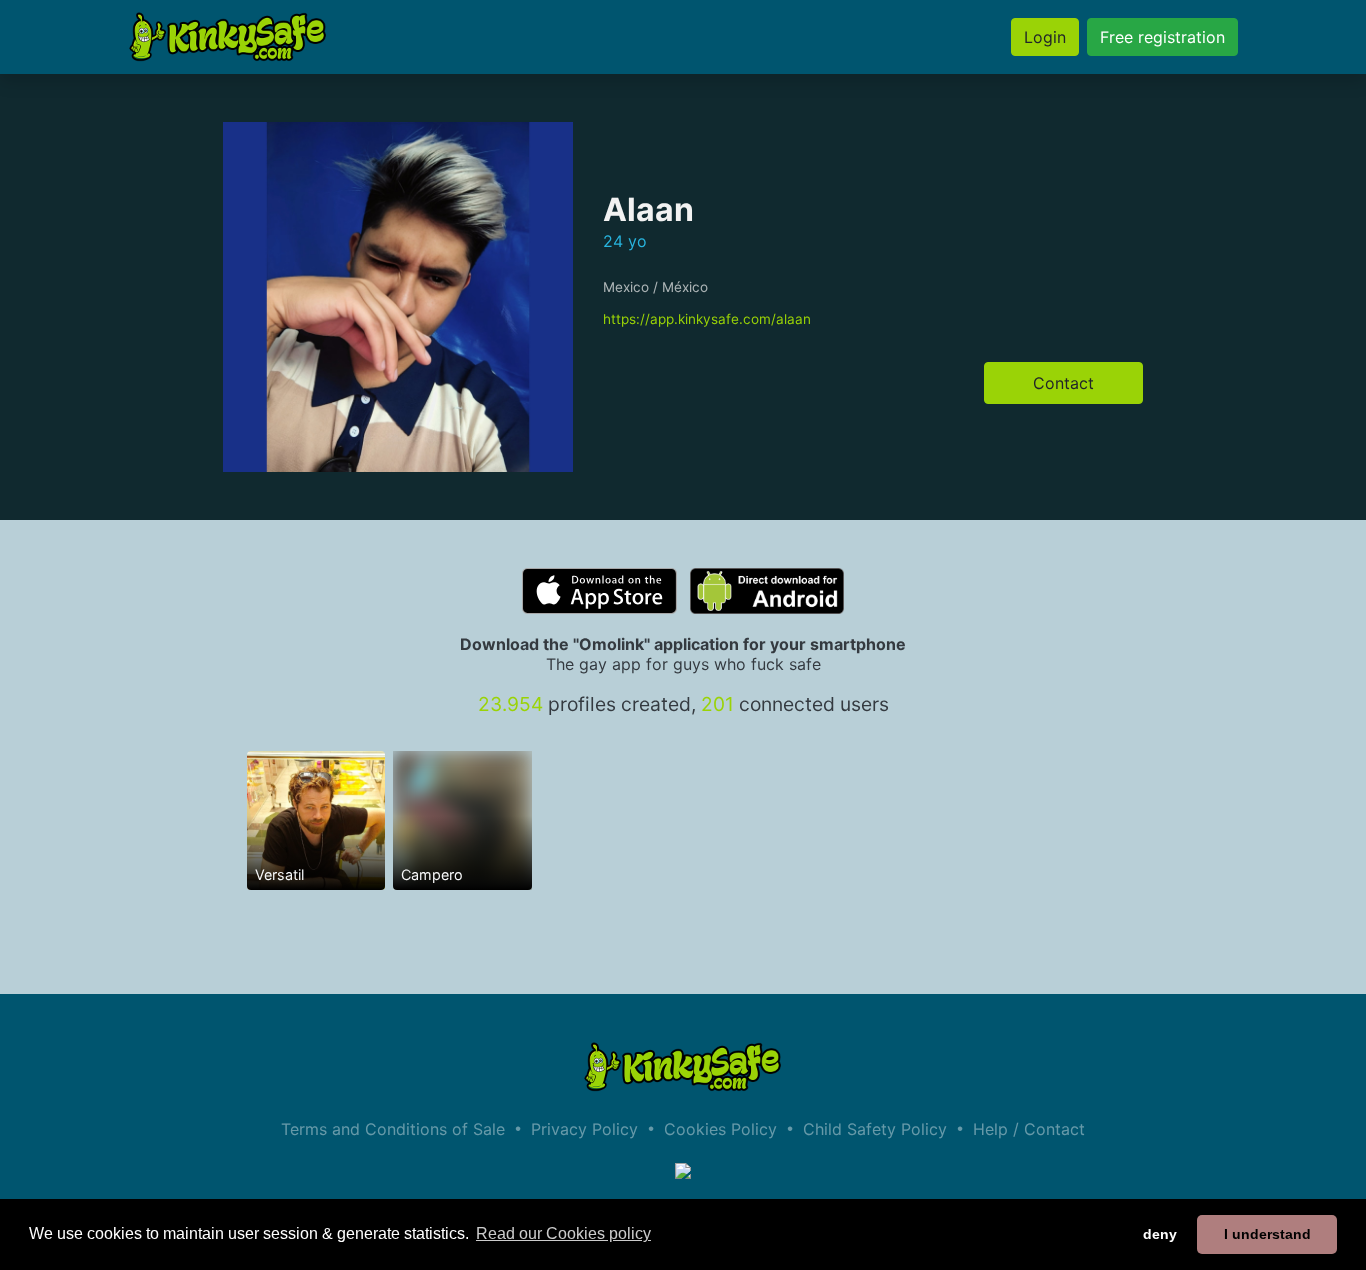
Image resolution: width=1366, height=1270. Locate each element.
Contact (1063, 383)
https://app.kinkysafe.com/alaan (707, 319)
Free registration (1162, 37)
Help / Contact (1029, 1129)
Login (1045, 37)
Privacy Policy (584, 1129)
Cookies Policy (720, 1129)
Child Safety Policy (875, 1129)
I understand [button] (1267, 1234)
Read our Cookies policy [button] (563, 1233)
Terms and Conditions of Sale (393, 1129)
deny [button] (1160, 1234)
